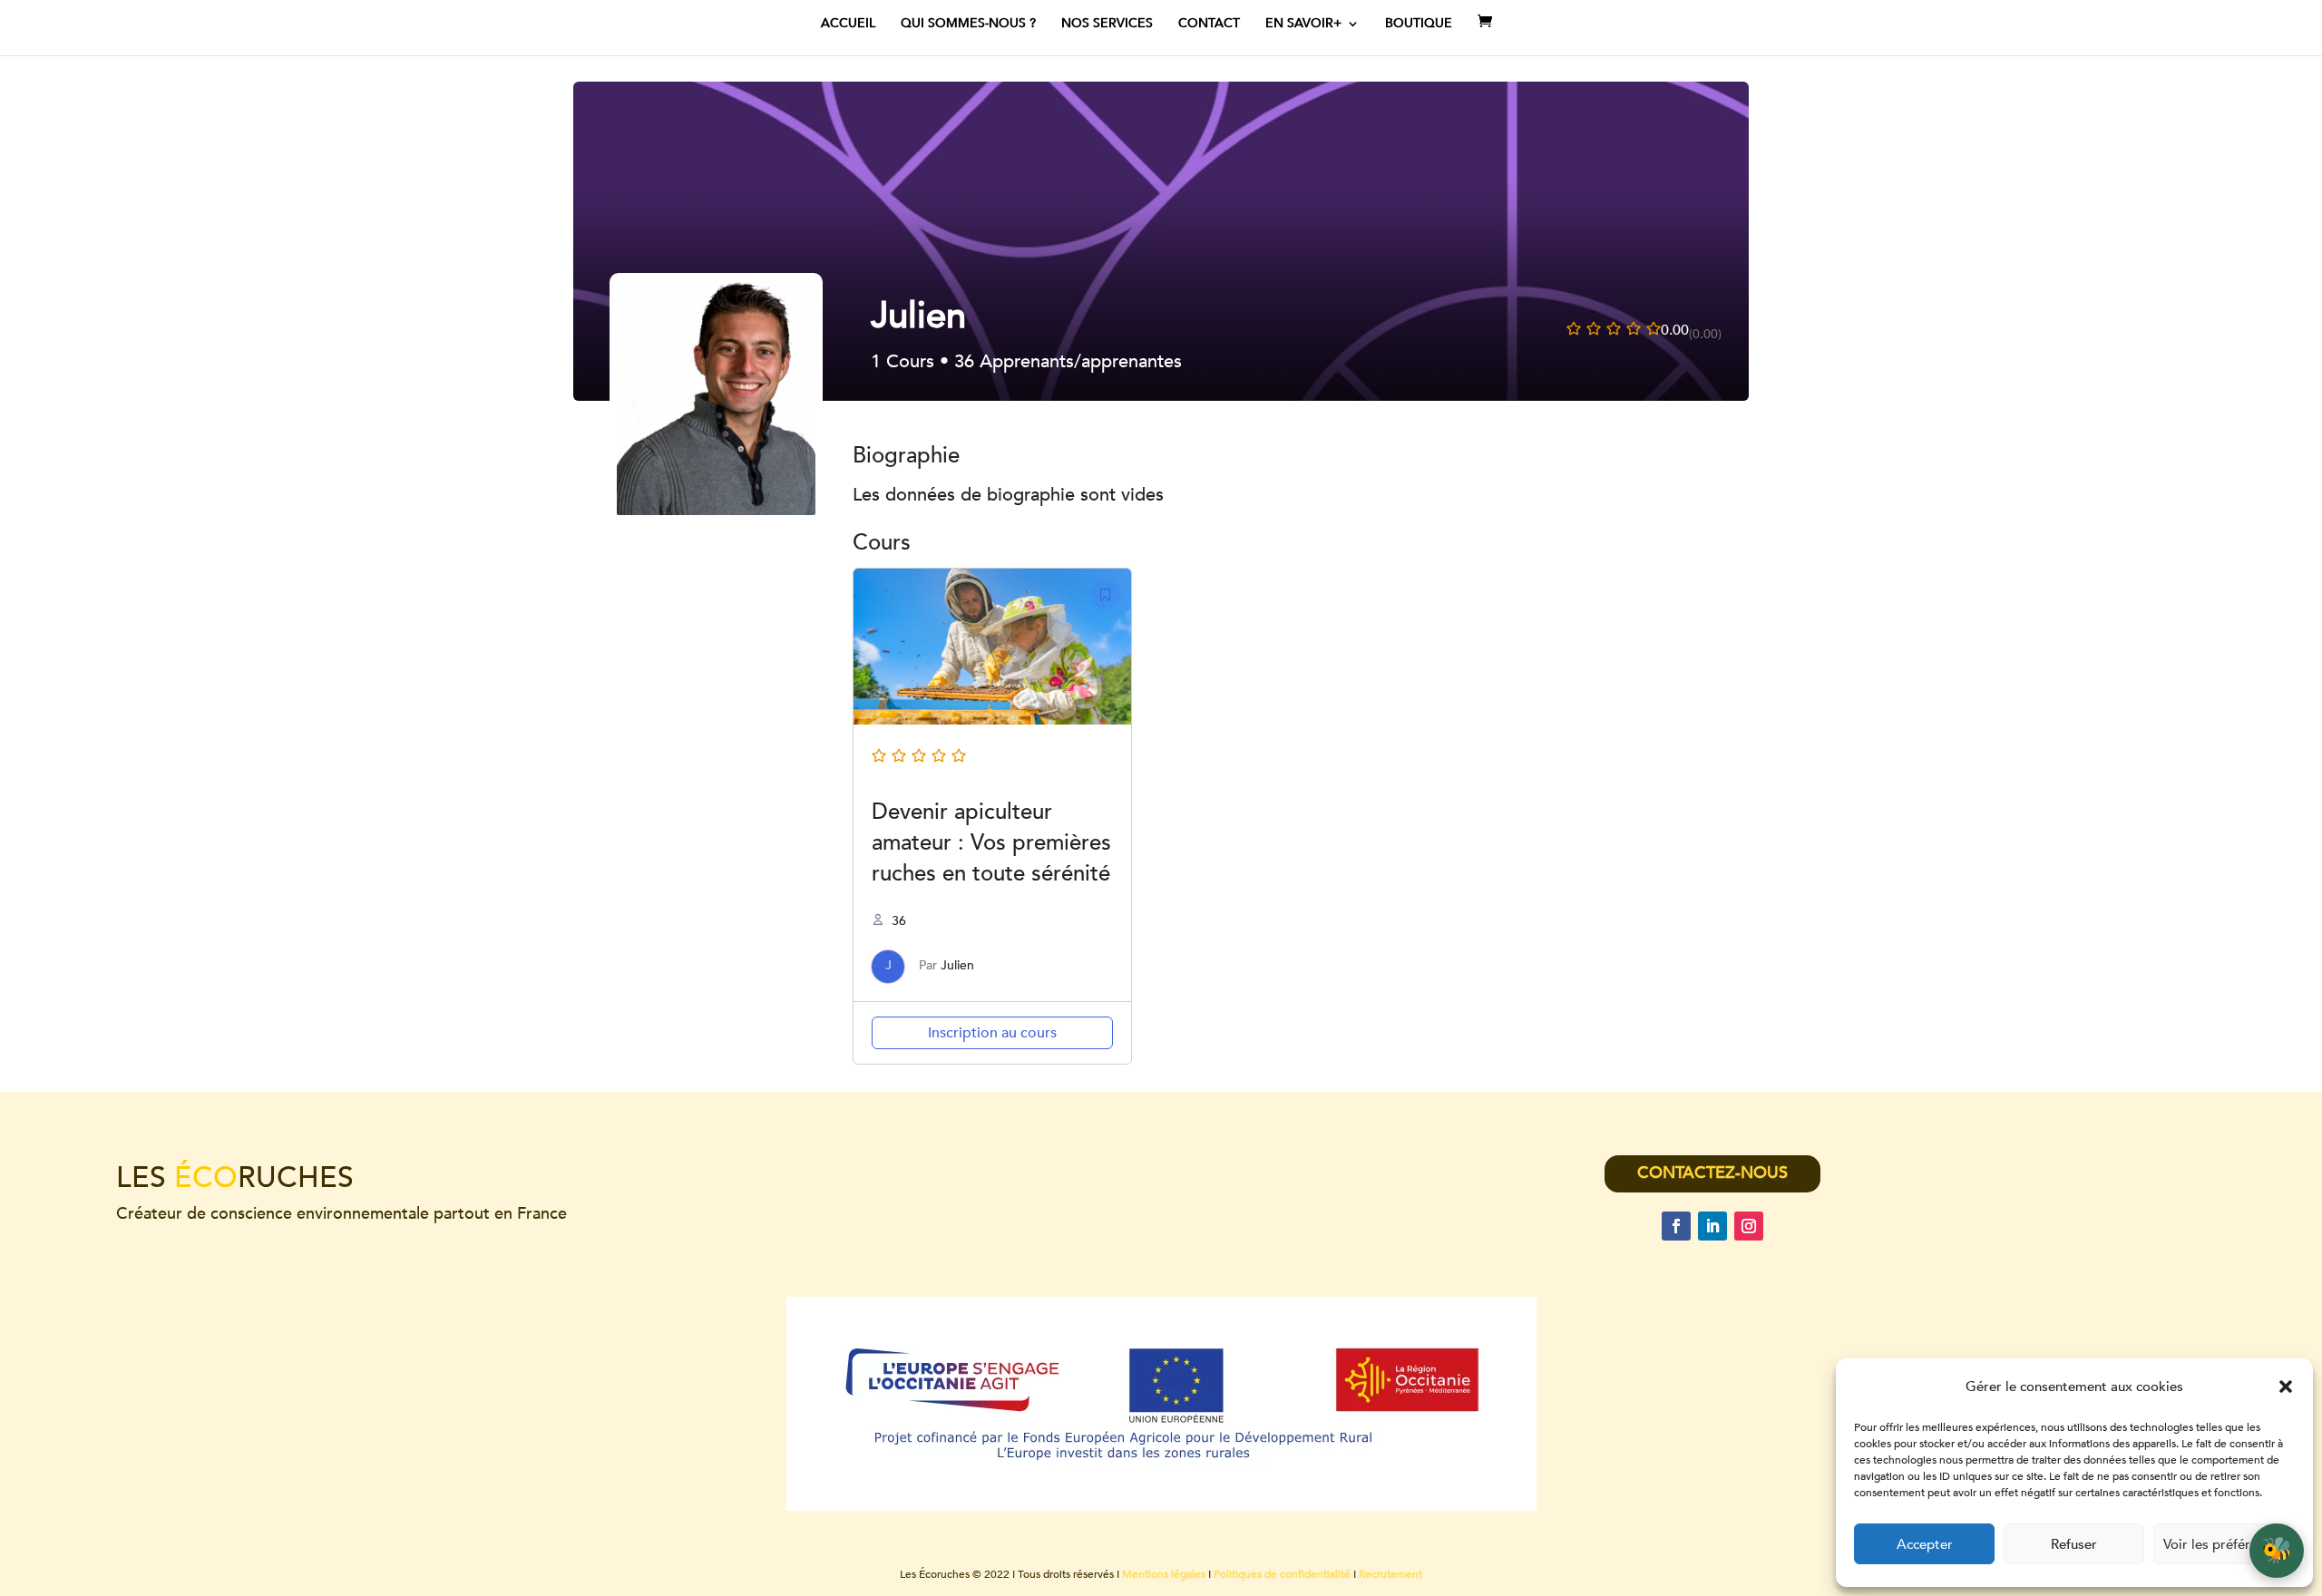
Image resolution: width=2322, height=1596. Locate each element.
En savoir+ (1303, 24)
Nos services (1107, 24)
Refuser (2074, 1544)
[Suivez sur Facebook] (1676, 1226)
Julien (957, 965)
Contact (1209, 24)
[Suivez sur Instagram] (1749, 1226)
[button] (2286, 1387)
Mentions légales (1164, 1574)
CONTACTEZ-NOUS (1712, 1173)
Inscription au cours (992, 1033)
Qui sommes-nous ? (968, 24)
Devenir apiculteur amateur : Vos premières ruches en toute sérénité (991, 843)
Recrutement (1390, 1574)
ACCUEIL (848, 24)
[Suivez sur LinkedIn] (1712, 1226)
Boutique (1419, 24)
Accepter (1925, 1544)
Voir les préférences (2224, 1544)
